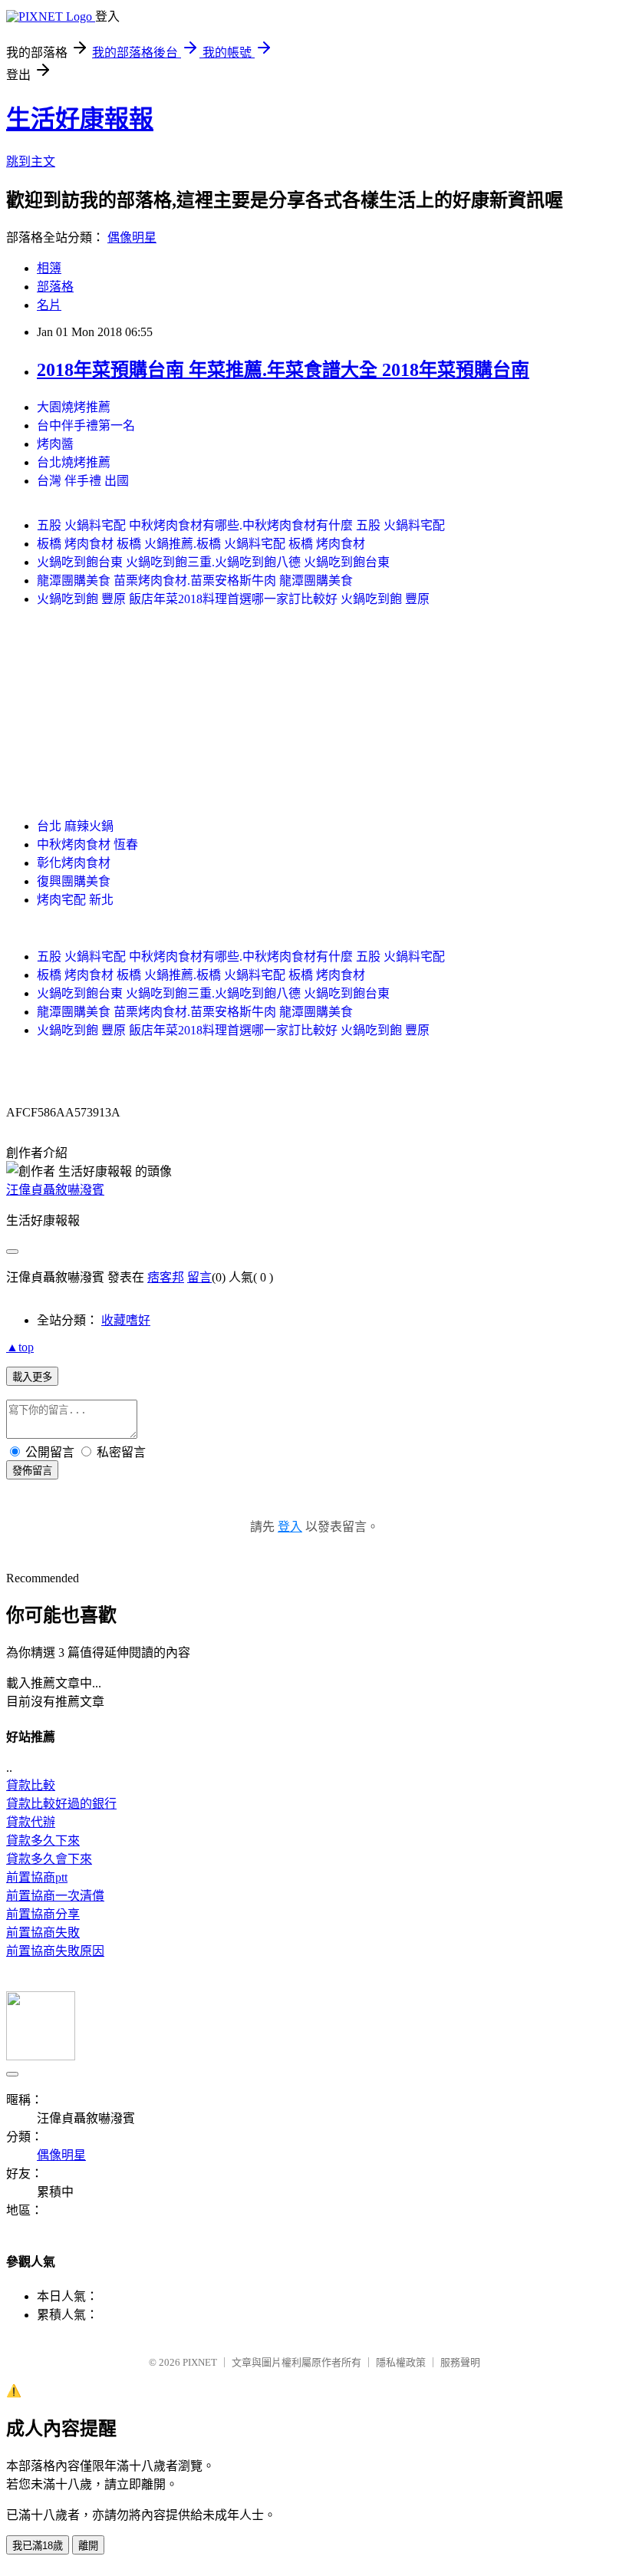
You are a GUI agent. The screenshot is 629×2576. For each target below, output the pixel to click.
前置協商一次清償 (55, 1896)
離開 (88, 2546)
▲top (20, 1347)
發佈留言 (32, 1471)
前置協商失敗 (43, 1933)
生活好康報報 (80, 119)
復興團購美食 (74, 881)
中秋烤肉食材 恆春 (87, 844)
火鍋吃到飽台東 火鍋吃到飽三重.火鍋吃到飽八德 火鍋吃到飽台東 (213, 562)
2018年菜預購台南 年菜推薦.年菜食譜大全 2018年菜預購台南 (283, 370)
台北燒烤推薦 (74, 462)
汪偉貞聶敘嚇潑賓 (55, 1190)
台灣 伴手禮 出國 (83, 481)
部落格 (55, 287)
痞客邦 (166, 1277)
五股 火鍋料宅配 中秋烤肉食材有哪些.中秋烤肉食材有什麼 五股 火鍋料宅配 (241, 525)
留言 (199, 1277)
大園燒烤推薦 (74, 407)
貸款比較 (31, 1785)
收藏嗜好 (126, 1320)
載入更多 (32, 1377)
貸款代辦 (31, 1822)
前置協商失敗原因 (55, 1951)
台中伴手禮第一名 (86, 425)
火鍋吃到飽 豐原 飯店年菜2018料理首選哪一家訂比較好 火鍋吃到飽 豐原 (233, 599)
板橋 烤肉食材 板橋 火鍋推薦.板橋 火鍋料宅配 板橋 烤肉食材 (201, 544)
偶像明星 (132, 237)
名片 (49, 305)
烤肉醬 (55, 444)
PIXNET (200, 2362)
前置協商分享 (43, 1914)
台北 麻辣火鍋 (75, 826)
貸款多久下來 (43, 1840)
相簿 (49, 268)
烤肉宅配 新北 (75, 900)
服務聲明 (460, 2362)
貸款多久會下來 (49, 1859)
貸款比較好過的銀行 (61, 1804)
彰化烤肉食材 (74, 863)
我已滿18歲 (38, 2546)
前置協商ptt (37, 1877)
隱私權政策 (401, 2362)
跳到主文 (31, 162)
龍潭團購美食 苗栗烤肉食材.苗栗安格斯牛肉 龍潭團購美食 (195, 581)
